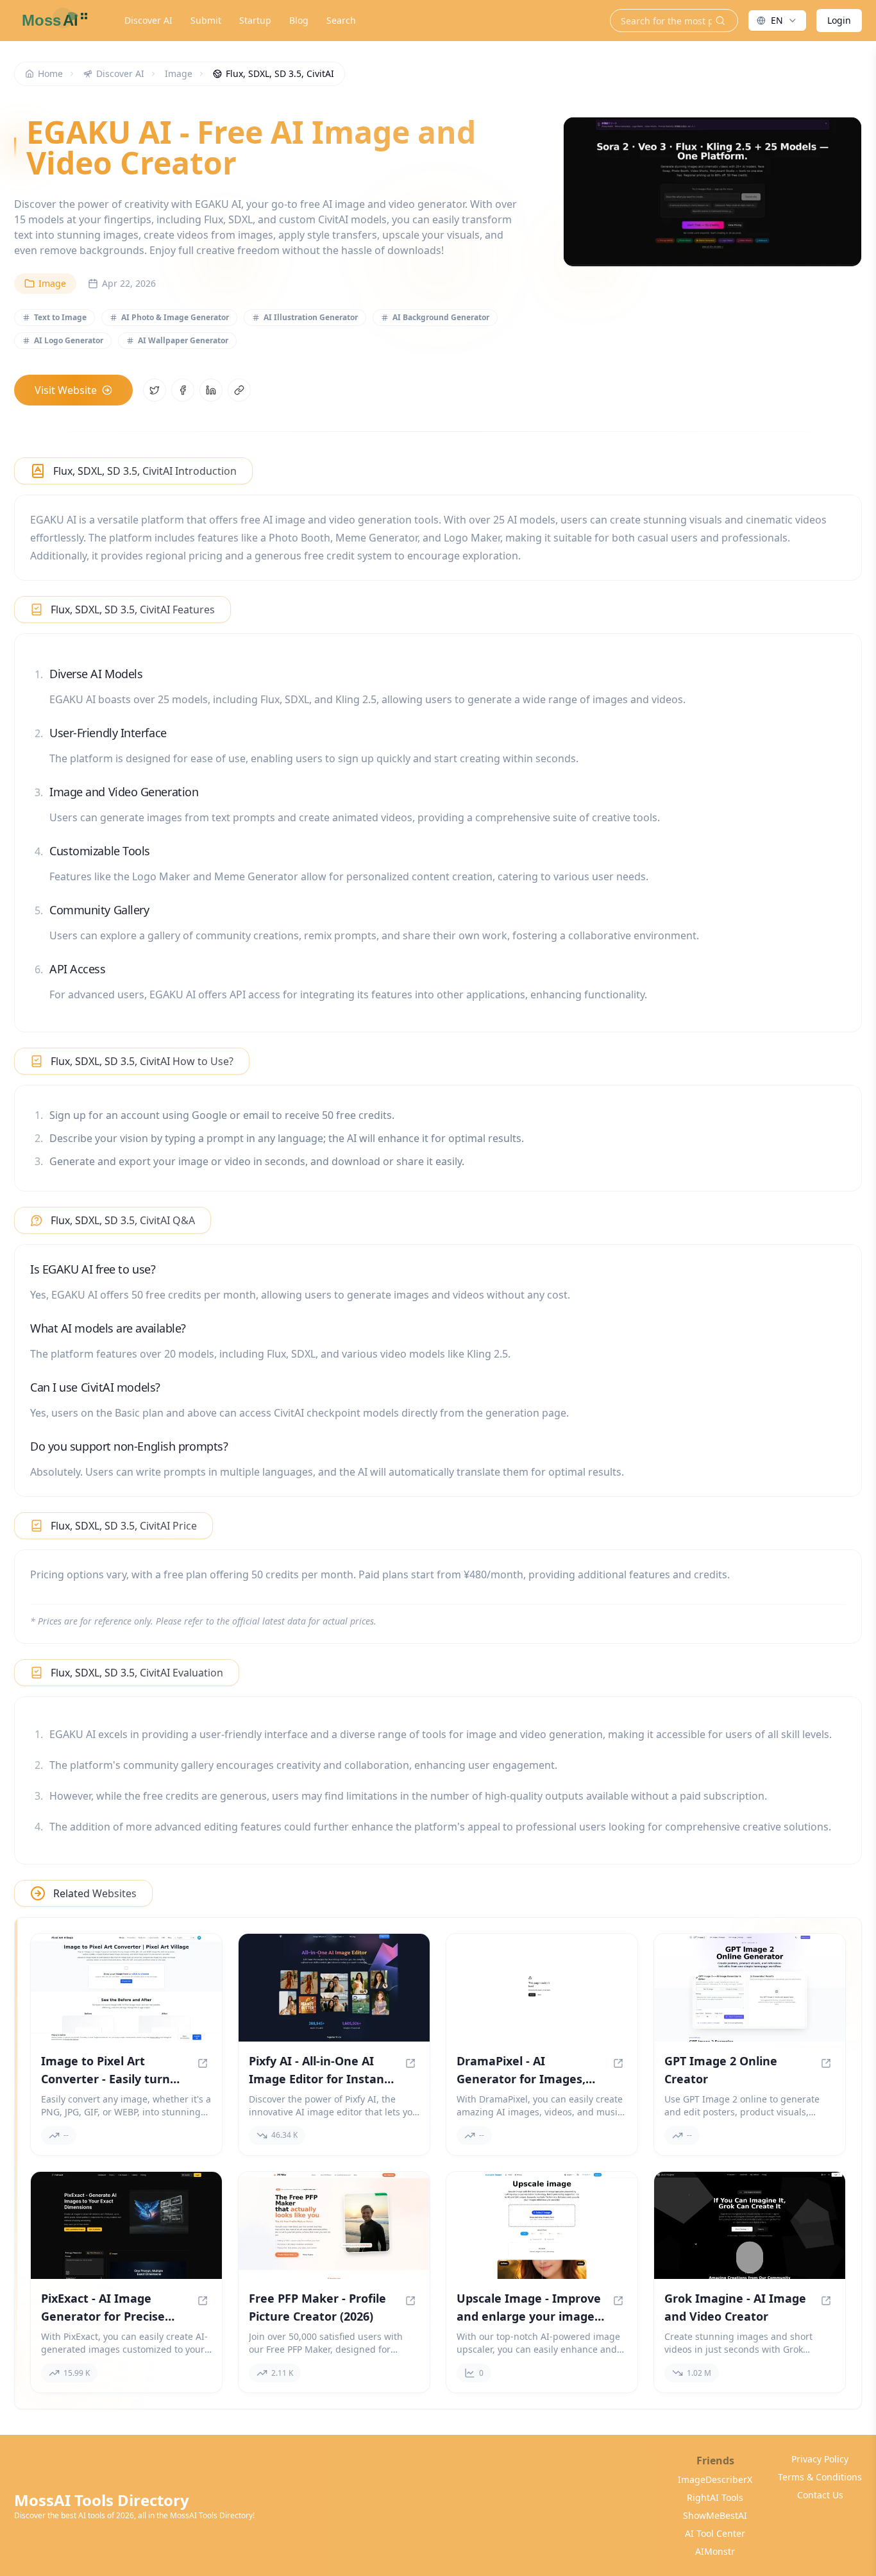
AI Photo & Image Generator (175, 317)
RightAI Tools (715, 2497)
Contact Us (820, 2495)
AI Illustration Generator (311, 317)
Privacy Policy (820, 2459)
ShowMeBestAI (715, 2515)
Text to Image (60, 317)
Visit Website (66, 390)
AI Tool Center (715, 2533)
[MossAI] (53, 21)
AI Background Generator (441, 317)
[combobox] (777, 21)
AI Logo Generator (69, 340)
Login (839, 20)
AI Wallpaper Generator (183, 340)
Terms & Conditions (820, 2477)
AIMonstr (715, 2551)
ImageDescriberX (715, 2479)
